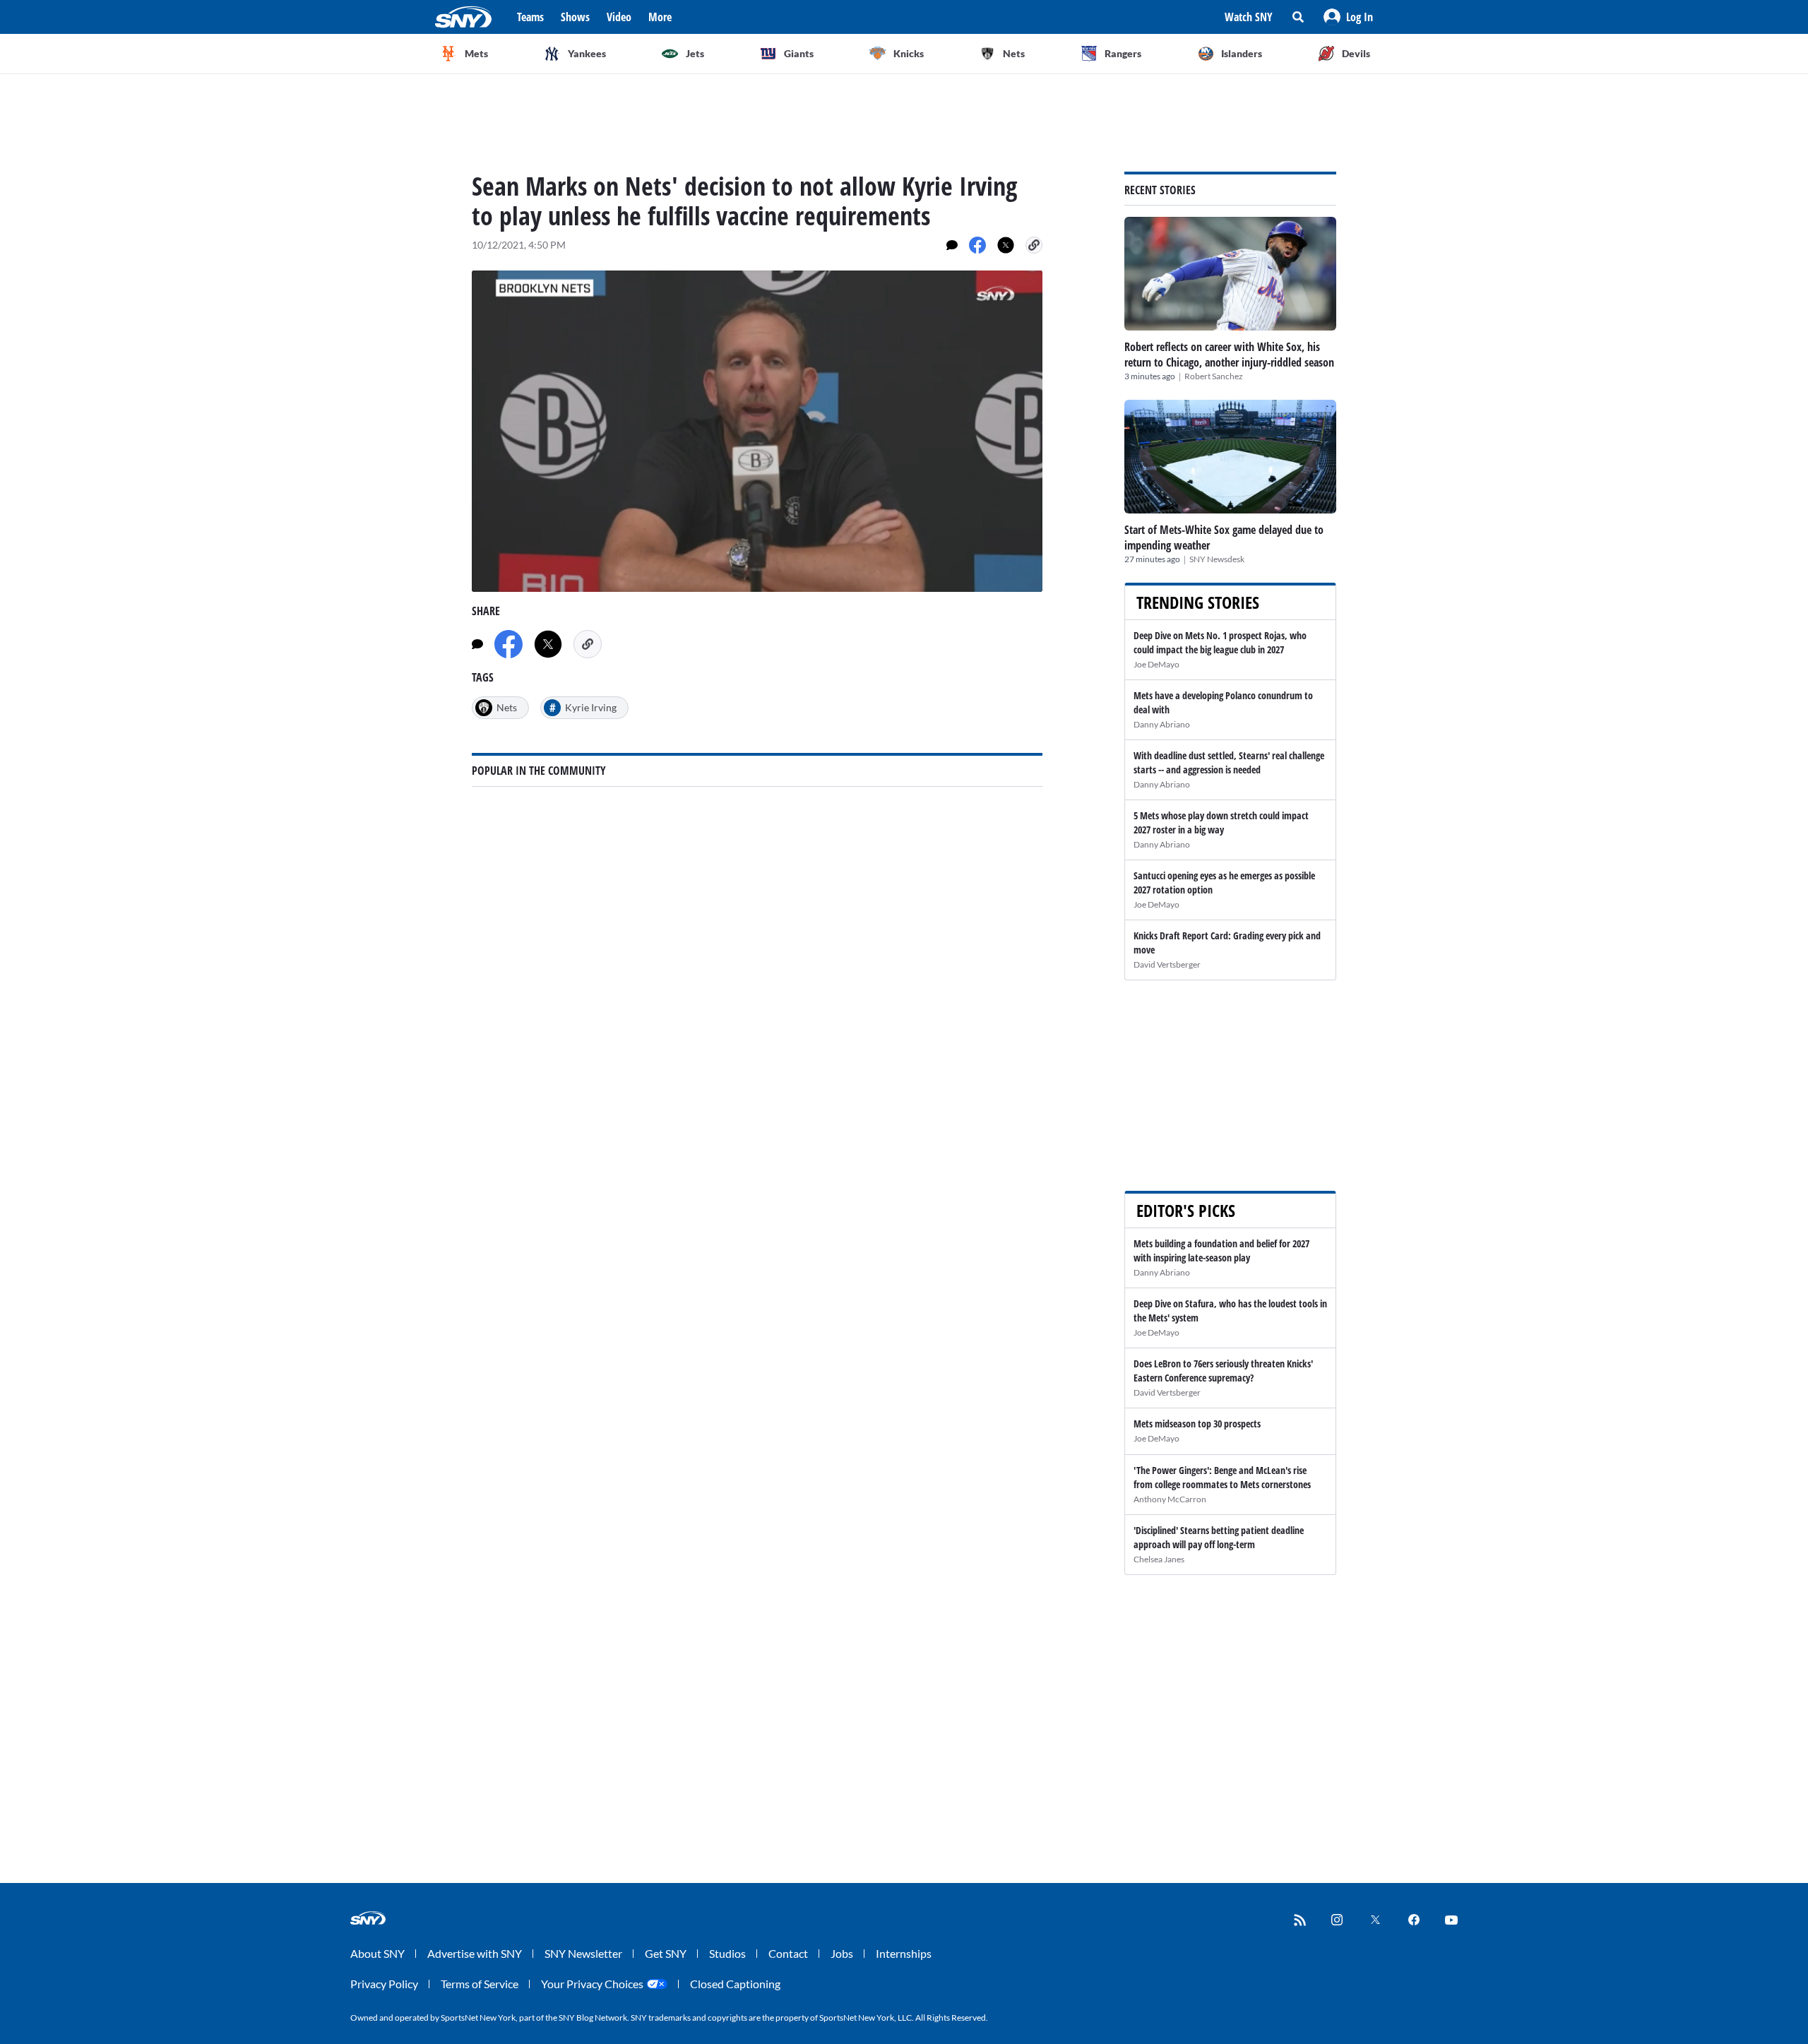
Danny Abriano (1162, 724)
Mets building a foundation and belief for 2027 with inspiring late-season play (1221, 1250)
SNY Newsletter (583, 1953)
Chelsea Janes (1159, 1559)
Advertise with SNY (475, 1953)
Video (619, 17)
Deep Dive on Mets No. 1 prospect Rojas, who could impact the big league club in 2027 (1220, 642)
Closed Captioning (735, 1984)
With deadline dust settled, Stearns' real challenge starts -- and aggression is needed (1229, 762)
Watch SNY (1249, 17)
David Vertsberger (1167, 964)
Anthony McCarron (1170, 1499)
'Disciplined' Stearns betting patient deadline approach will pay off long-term (1219, 1537)
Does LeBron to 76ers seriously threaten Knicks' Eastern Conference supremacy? (1223, 1371)
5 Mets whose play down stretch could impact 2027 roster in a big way (1221, 822)
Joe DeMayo (1156, 664)
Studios (727, 1953)
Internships (904, 1953)
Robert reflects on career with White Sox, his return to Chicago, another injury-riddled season (1229, 355)
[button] (1348, 17)
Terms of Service (480, 1984)
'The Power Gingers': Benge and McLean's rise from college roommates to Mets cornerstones (1222, 1477)
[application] (757, 431)
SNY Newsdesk (1217, 559)
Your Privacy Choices (592, 1984)
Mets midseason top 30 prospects (1197, 1424)
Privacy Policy (384, 1984)
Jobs (842, 1953)
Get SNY (666, 1953)
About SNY (377, 1953)
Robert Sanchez (1214, 376)
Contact (788, 1953)
